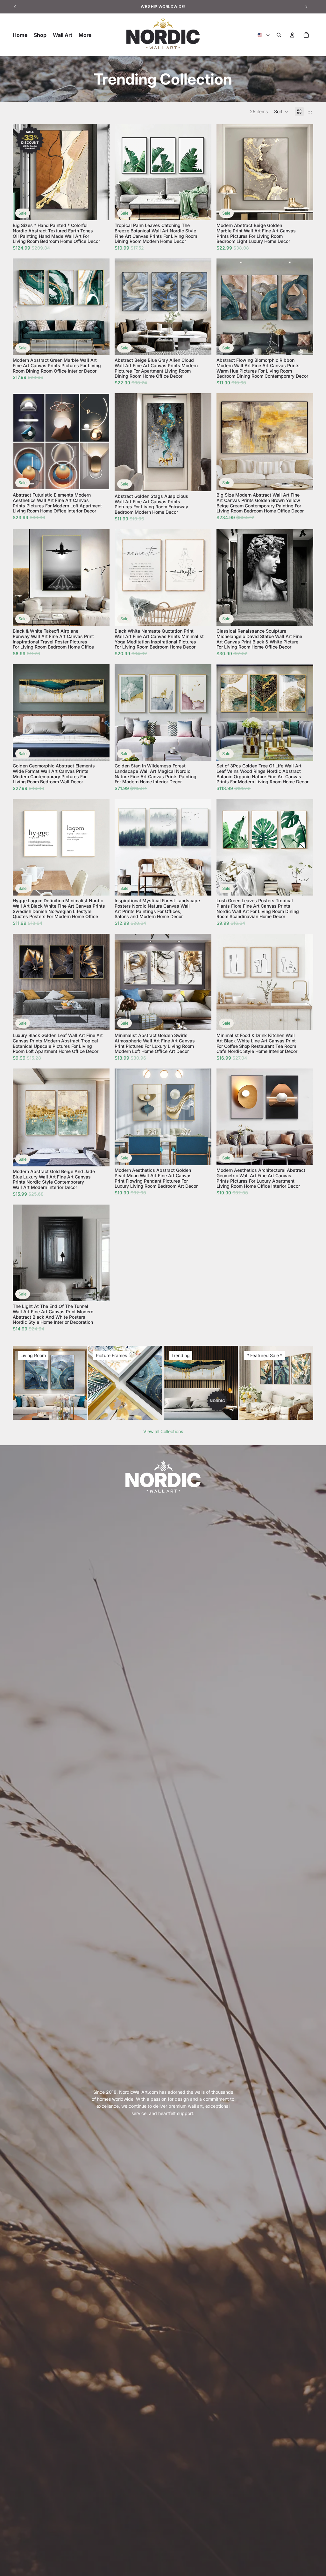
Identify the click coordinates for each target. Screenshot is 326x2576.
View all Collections (163, 1431)
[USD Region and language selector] (264, 35)
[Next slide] (100, 172)
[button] (281, 112)
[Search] (279, 35)
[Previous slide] (22, 172)
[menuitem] (85, 35)
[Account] (292, 35)
